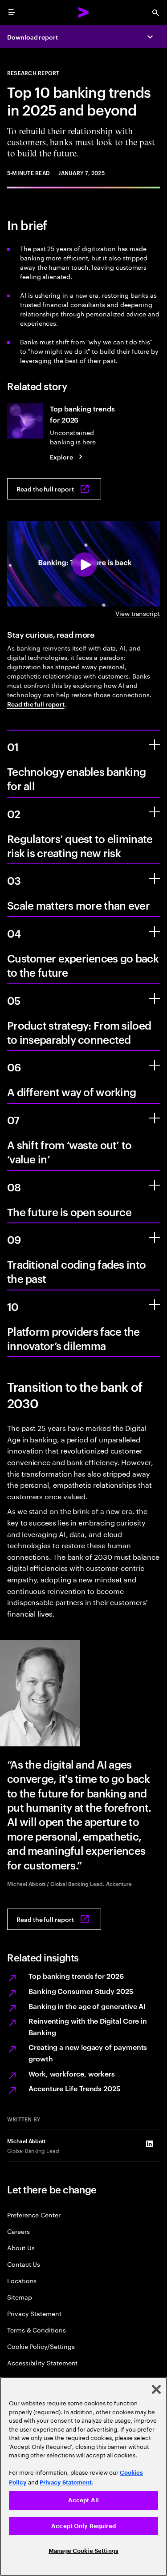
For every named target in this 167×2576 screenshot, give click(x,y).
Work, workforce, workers (72, 2073)
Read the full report (36, 704)
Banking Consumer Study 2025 (81, 1991)
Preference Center (34, 2215)
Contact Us (24, 2264)
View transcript (138, 613)
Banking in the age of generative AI (87, 2006)
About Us (21, 2247)
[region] (83, 2476)
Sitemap (20, 2297)
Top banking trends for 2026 (76, 1976)
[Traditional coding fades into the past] (155, 1238)
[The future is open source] (155, 1185)
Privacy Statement (34, 2313)
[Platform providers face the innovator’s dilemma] (155, 1305)
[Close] (156, 2389)
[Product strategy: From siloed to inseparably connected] (155, 998)
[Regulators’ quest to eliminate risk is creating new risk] (155, 812)
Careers (18, 2231)
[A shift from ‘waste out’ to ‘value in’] (155, 1118)
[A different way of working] (155, 1065)
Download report (33, 37)
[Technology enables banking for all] (155, 745)
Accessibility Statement (42, 2362)
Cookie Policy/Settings (41, 2346)
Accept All (83, 2500)
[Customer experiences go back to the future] (155, 931)
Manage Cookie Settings (83, 2551)
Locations (22, 2280)
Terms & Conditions (37, 2330)
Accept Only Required (83, 2526)
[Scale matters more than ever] (155, 879)
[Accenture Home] (84, 12)
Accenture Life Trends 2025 (75, 2088)
